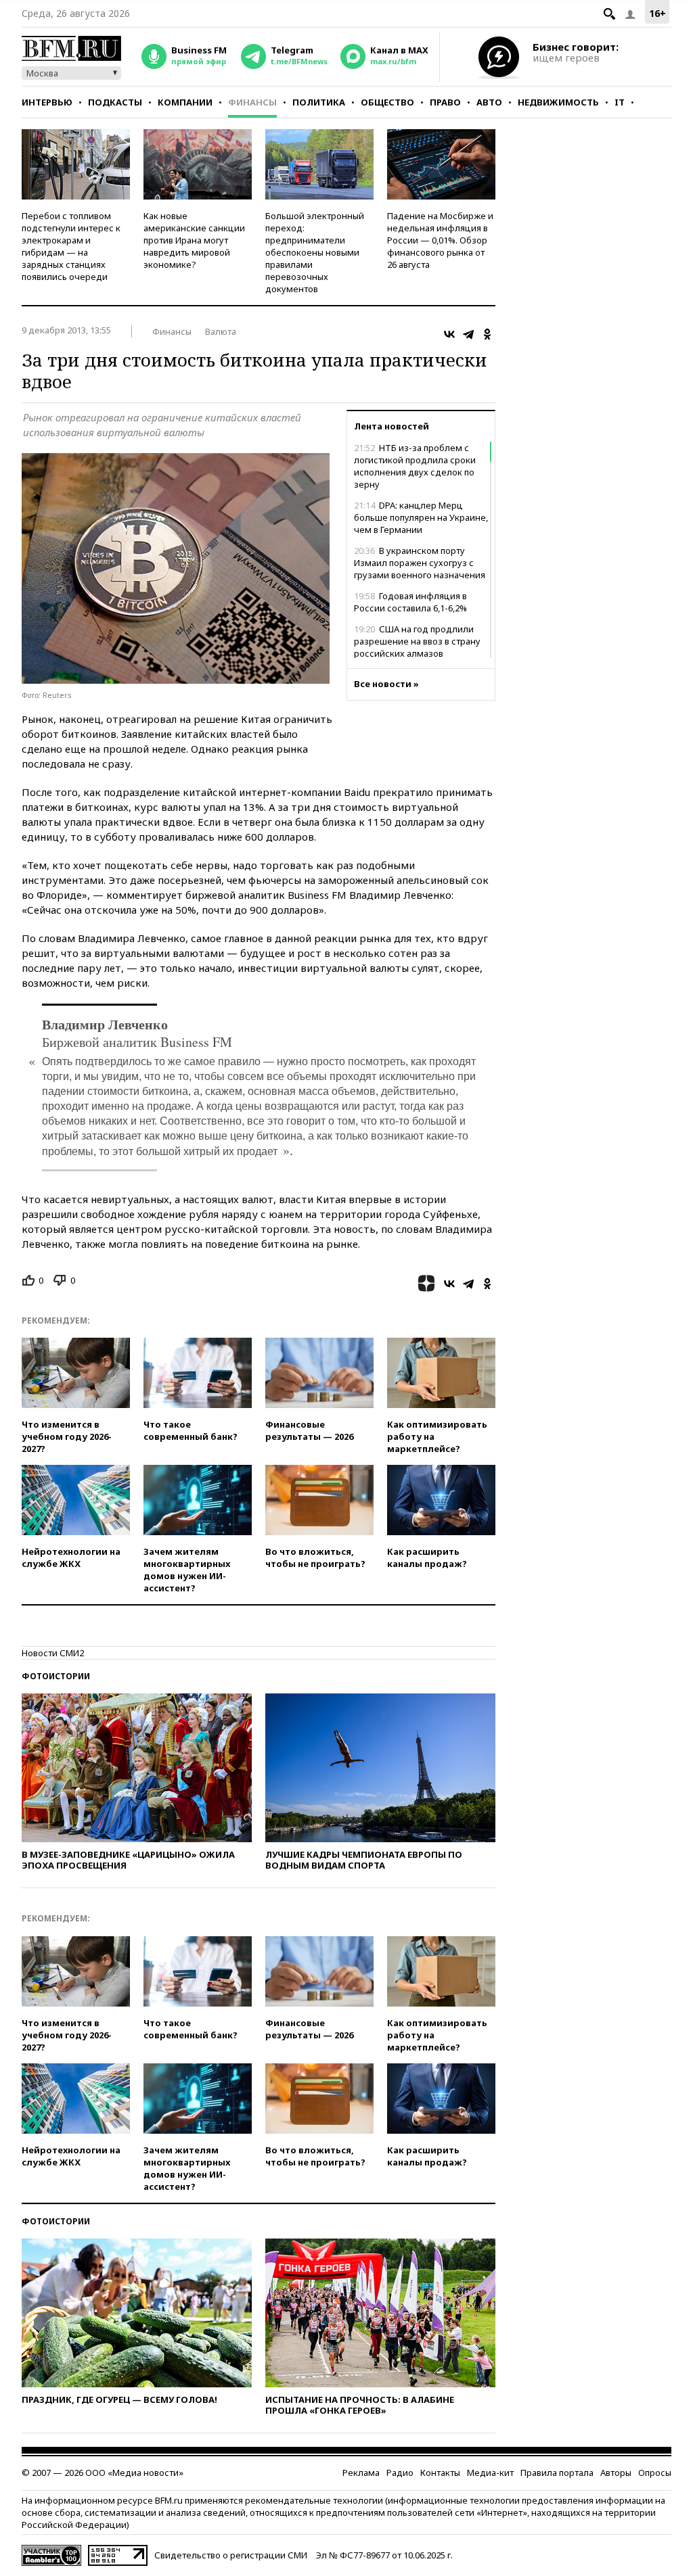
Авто (489, 102)
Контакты (440, 2473)
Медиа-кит (490, 2473)
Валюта (221, 331)
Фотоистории (56, 1676)
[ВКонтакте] (449, 334)
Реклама (361, 2473)
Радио (400, 2473)
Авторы (616, 2473)
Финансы (252, 102)
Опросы (655, 2473)
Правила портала (557, 2473)
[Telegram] (468, 334)
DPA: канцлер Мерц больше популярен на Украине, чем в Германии (421, 517)
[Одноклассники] (487, 334)
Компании (185, 102)
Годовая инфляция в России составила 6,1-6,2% (410, 602)
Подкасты (115, 102)
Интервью (47, 102)
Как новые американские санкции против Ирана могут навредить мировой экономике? (194, 240)
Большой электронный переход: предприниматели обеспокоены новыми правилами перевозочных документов (315, 252)
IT (620, 102)
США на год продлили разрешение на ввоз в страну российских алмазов (417, 641)
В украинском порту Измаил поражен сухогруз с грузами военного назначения (420, 563)
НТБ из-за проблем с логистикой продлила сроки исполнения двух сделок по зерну (415, 466)
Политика (319, 102)
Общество (387, 102)
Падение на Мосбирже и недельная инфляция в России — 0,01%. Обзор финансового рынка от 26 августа (440, 240)
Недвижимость (558, 102)
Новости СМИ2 (53, 1653)
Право (445, 102)
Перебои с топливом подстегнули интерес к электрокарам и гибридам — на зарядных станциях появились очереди (71, 246)
